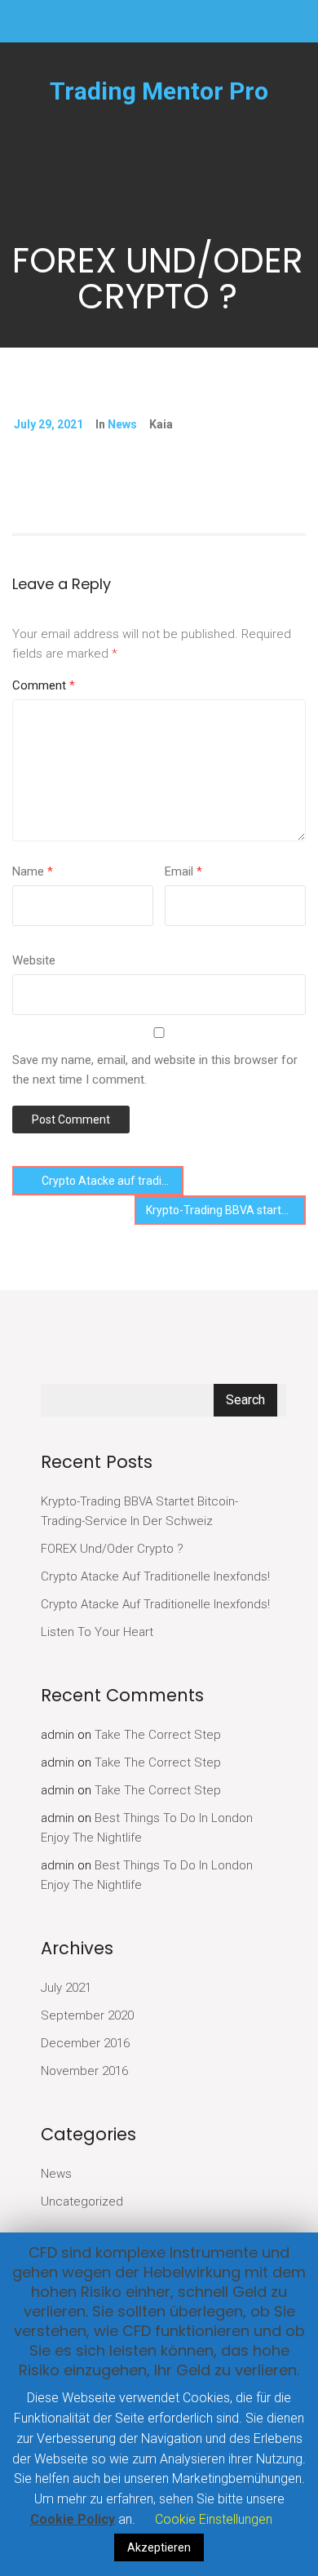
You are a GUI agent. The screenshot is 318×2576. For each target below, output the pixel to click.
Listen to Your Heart (97, 1632)
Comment (44, 685)
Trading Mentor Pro (159, 91)
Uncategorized (82, 2201)
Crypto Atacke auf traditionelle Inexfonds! (111, 1181)
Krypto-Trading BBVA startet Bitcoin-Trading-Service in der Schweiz (226, 1210)
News (122, 424)
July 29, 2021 (49, 424)
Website (34, 960)
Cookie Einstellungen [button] (214, 2519)
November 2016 (84, 2071)
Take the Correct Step (158, 1735)
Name (33, 871)
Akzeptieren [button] (159, 2547)
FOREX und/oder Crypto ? (112, 1549)
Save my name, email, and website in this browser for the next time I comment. (155, 1070)
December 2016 (85, 2043)
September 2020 (87, 2015)
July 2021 (66, 1988)
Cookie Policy (73, 2519)
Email (183, 871)
